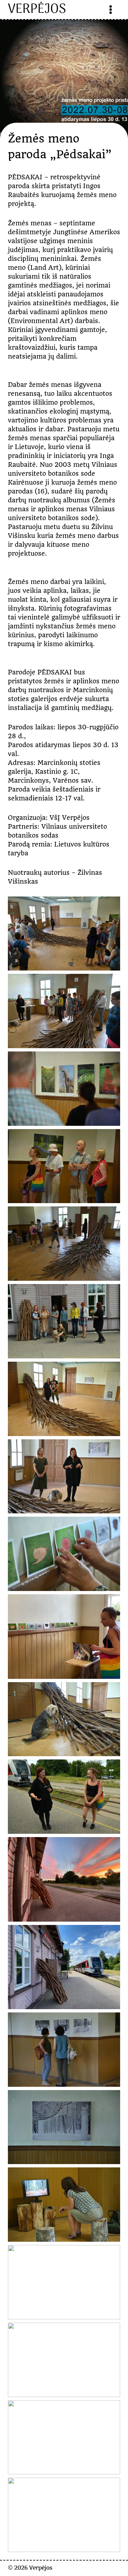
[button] (64, 934)
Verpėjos (41, 2568)
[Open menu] (111, 10)
